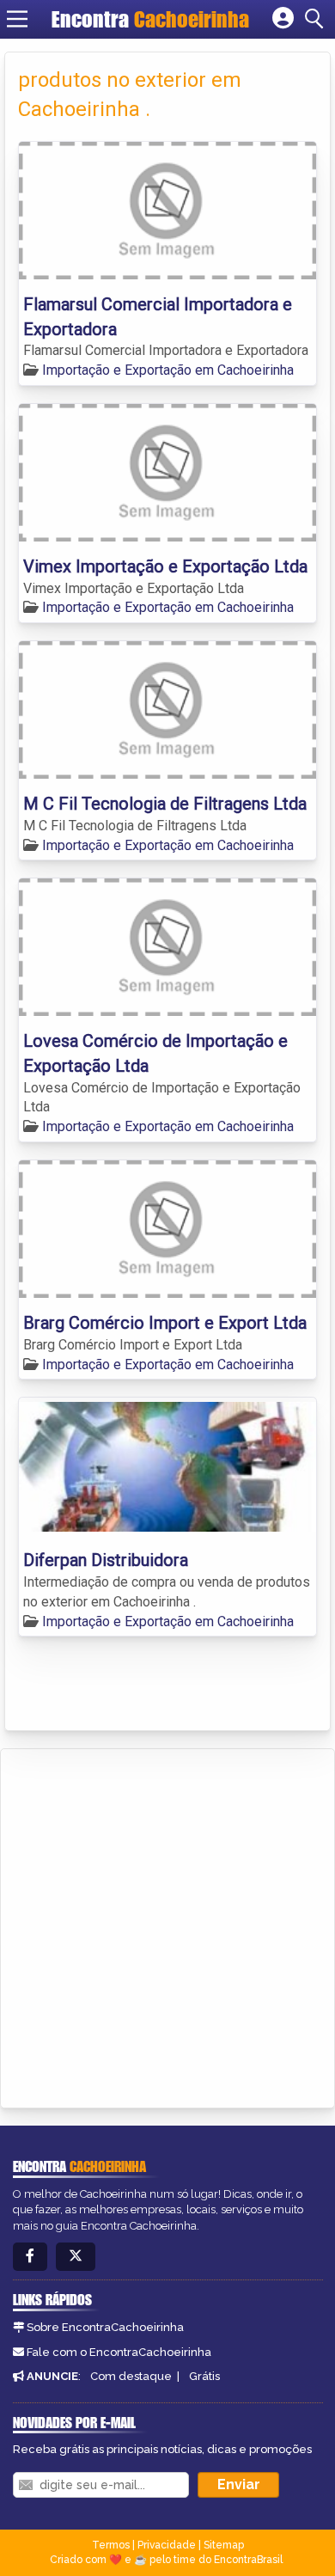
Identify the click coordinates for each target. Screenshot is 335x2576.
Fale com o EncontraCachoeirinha (119, 2352)
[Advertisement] (167, 1925)
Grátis (204, 2376)
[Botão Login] (283, 19)
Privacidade (167, 2545)
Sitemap (224, 2545)
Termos (111, 2545)
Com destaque (131, 2376)
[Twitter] (76, 2257)
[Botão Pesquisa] (317, 19)
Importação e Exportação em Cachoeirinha (168, 370)
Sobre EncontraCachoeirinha (105, 2327)
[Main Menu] (17, 19)
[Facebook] (30, 2257)
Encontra (150, 19)
